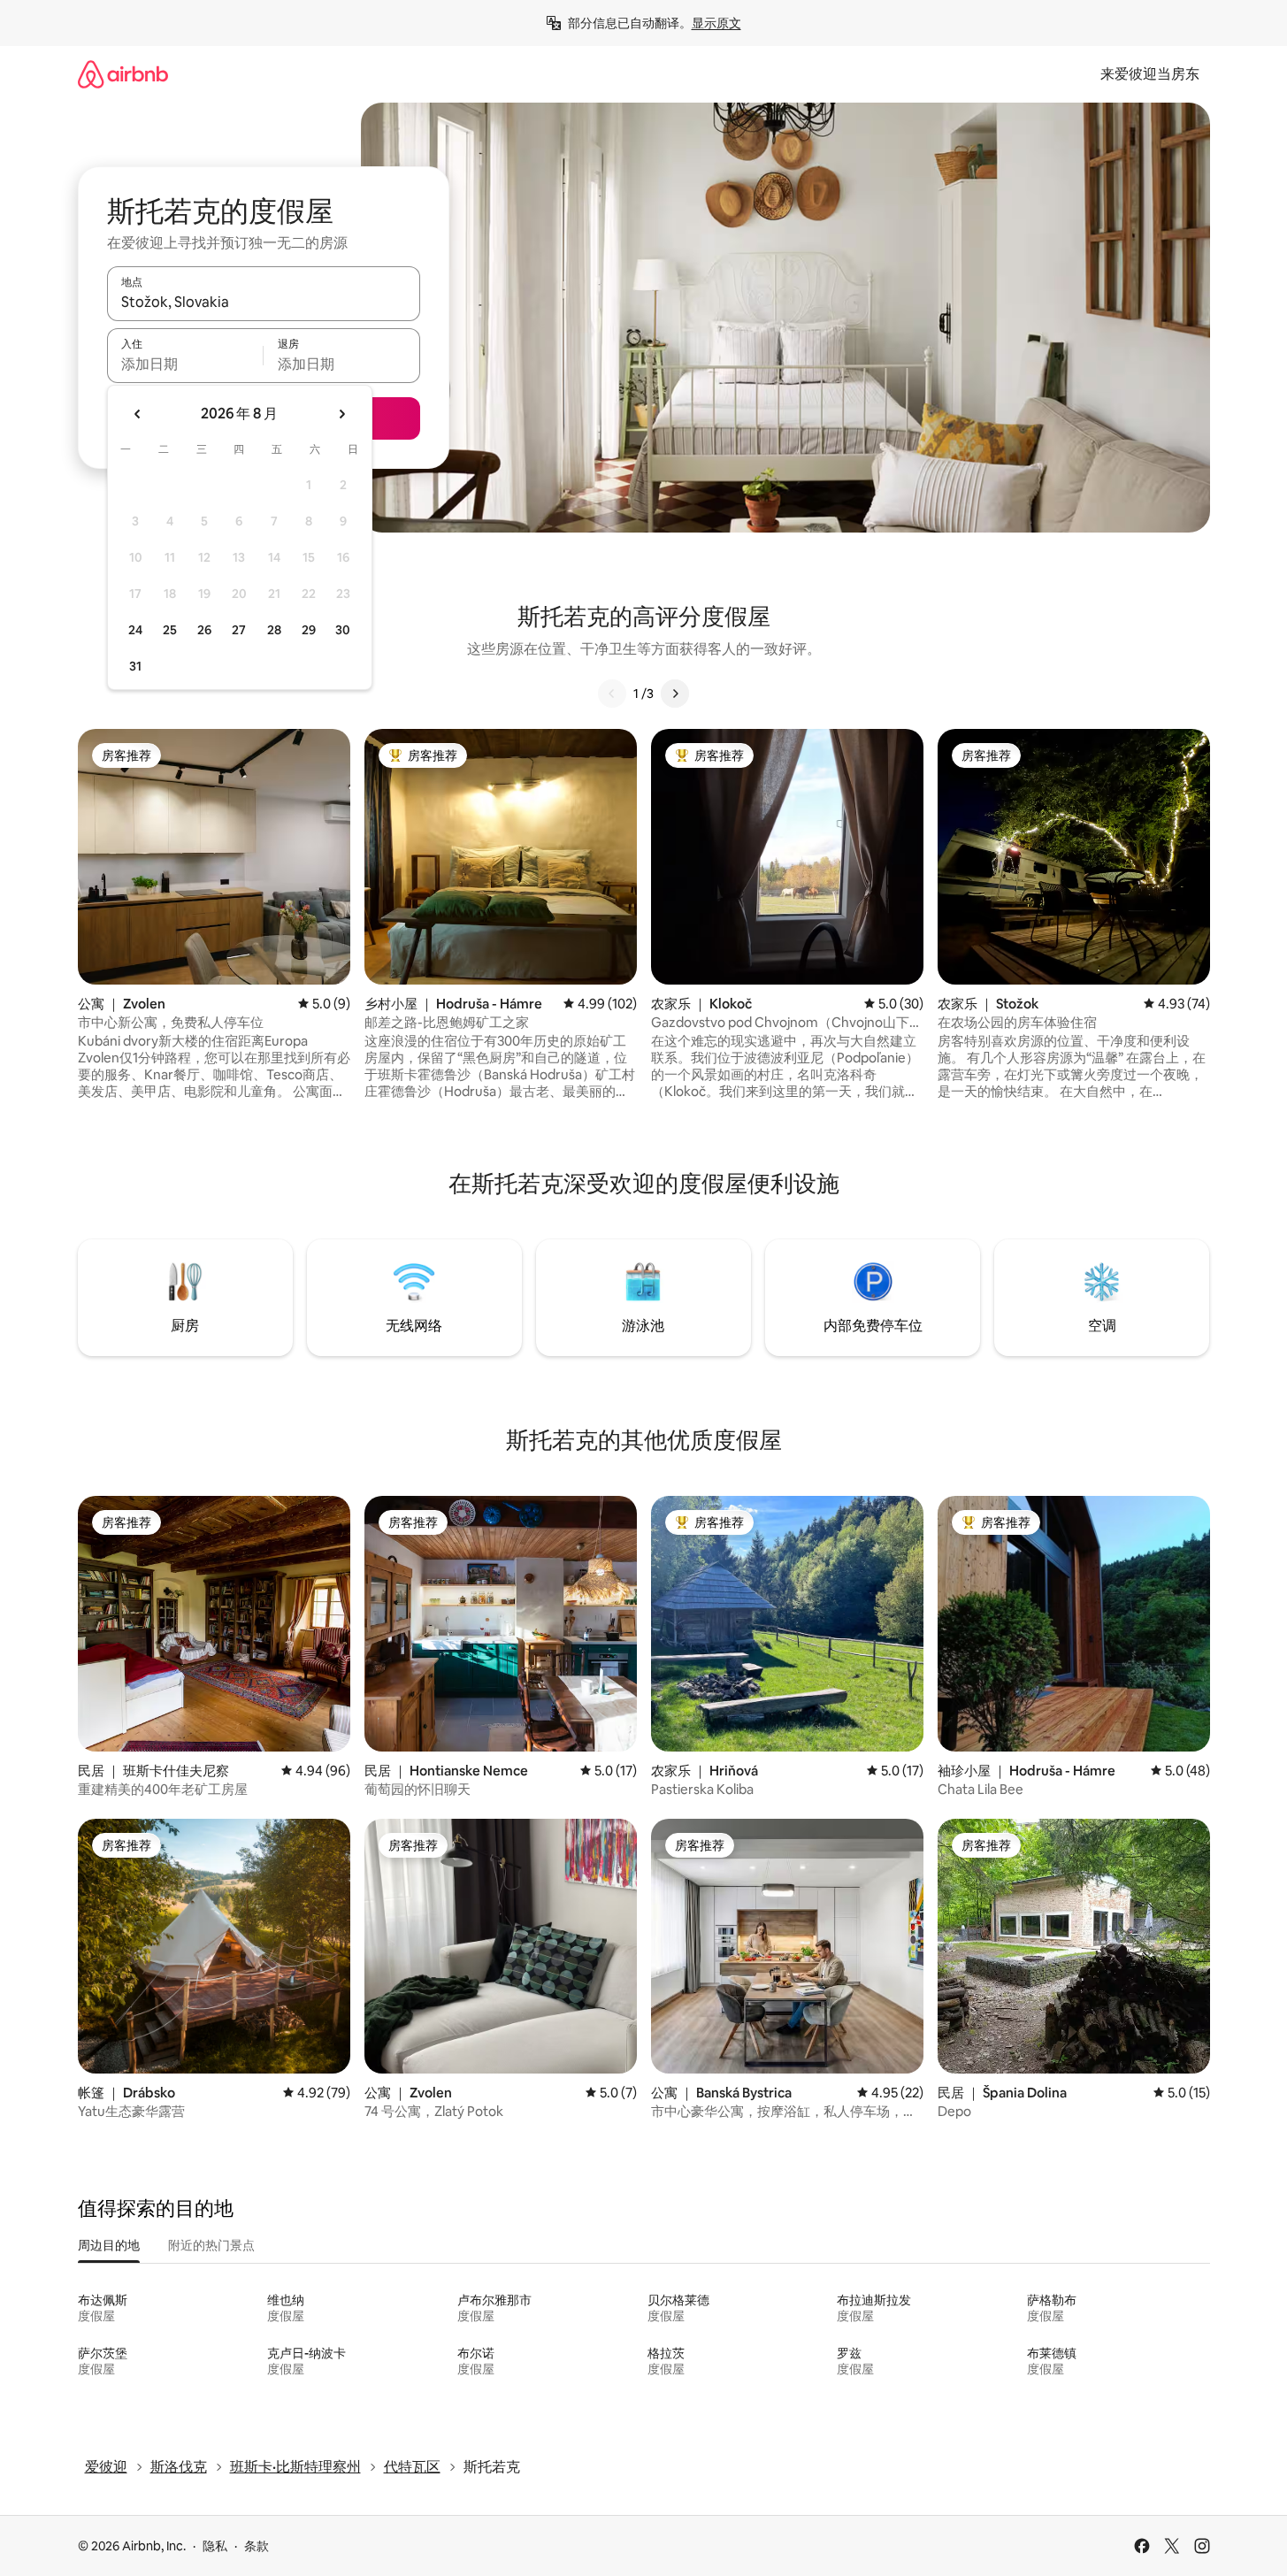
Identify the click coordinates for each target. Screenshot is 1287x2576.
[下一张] (675, 694)
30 (343, 630)
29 (309, 630)
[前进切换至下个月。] (341, 414)
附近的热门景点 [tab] (211, 2245)
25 (170, 630)
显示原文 (716, 23)
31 (135, 666)
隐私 (215, 2546)
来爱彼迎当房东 (1150, 74)
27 (239, 630)
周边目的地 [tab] (109, 2245)
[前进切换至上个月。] (138, 414)
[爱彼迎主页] (123, 74)
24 (135, 630)
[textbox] (185, 364)
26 (204, 630)
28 (274, 630)
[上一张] (612, 694)
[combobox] (264, 302)
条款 (257, 2546)
